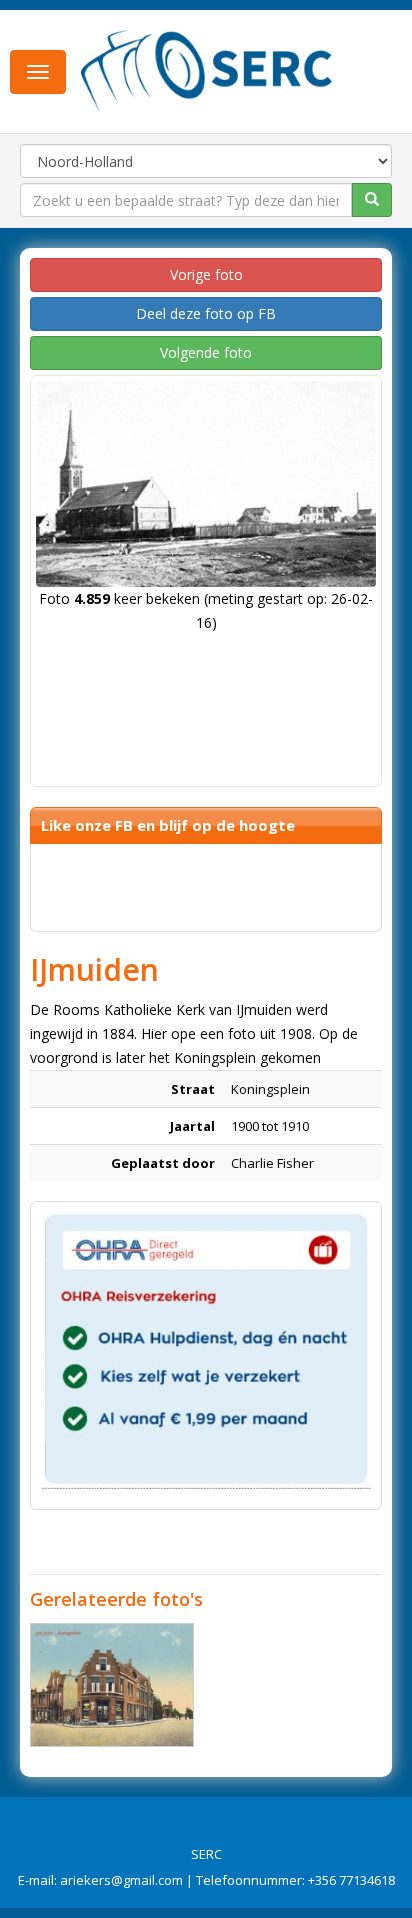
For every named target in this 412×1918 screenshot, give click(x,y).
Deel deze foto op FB (206, 313)
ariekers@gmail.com (121, 1880)
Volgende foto (206, 352)
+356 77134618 (351, 1880)
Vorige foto (206, 274)
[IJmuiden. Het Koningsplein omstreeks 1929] (112, 1685)
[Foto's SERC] (207, 70)
